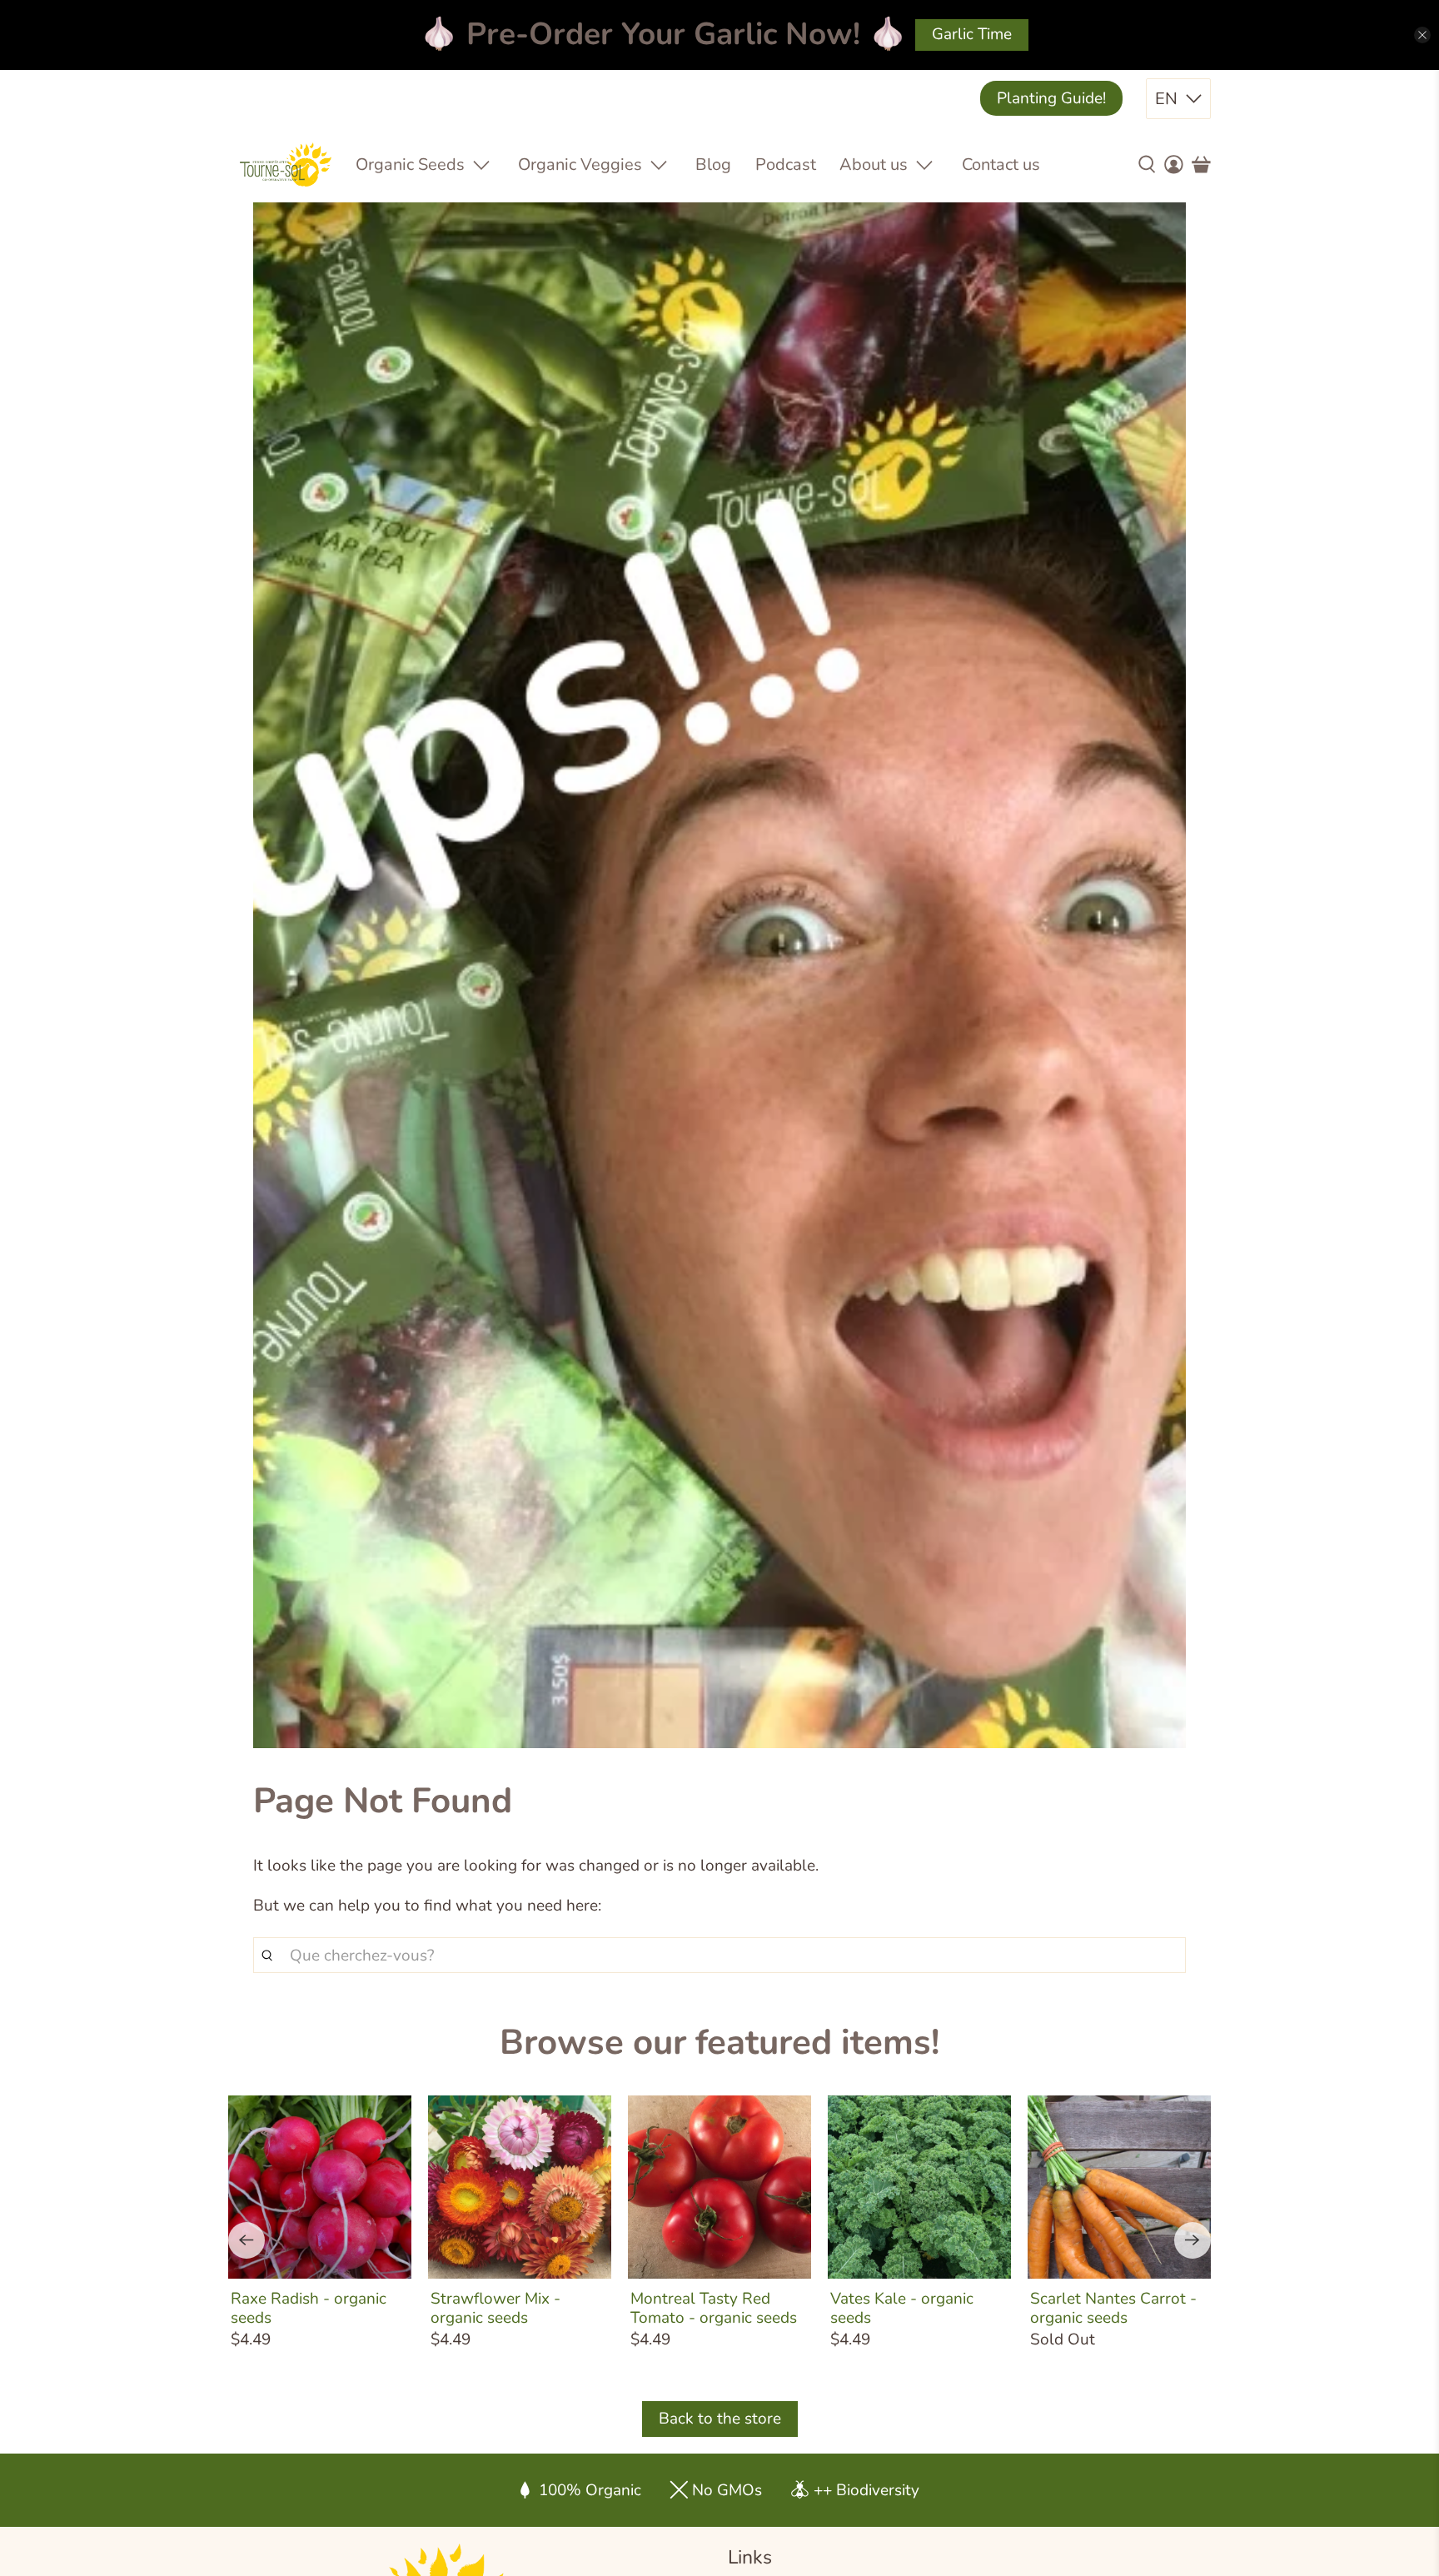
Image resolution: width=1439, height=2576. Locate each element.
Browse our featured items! (719, 2043)
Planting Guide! (1051, 98)
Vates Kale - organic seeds (902, 2308)
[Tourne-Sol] (286, 164)
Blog (713, 164)
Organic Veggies (580, 164)
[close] (1422, 35)
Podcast (786, 164)
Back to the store (720, 2419)
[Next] (1193, 2240)
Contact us (1001, 164)
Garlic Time (972, 34)
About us (874, 164)
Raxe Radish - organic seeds (309, 2308)
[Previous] (246, 2240)
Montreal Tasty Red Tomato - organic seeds (714, 2308)
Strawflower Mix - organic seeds (495, 2308)
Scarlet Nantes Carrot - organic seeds (1113, 2308)
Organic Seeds (410, 164)
